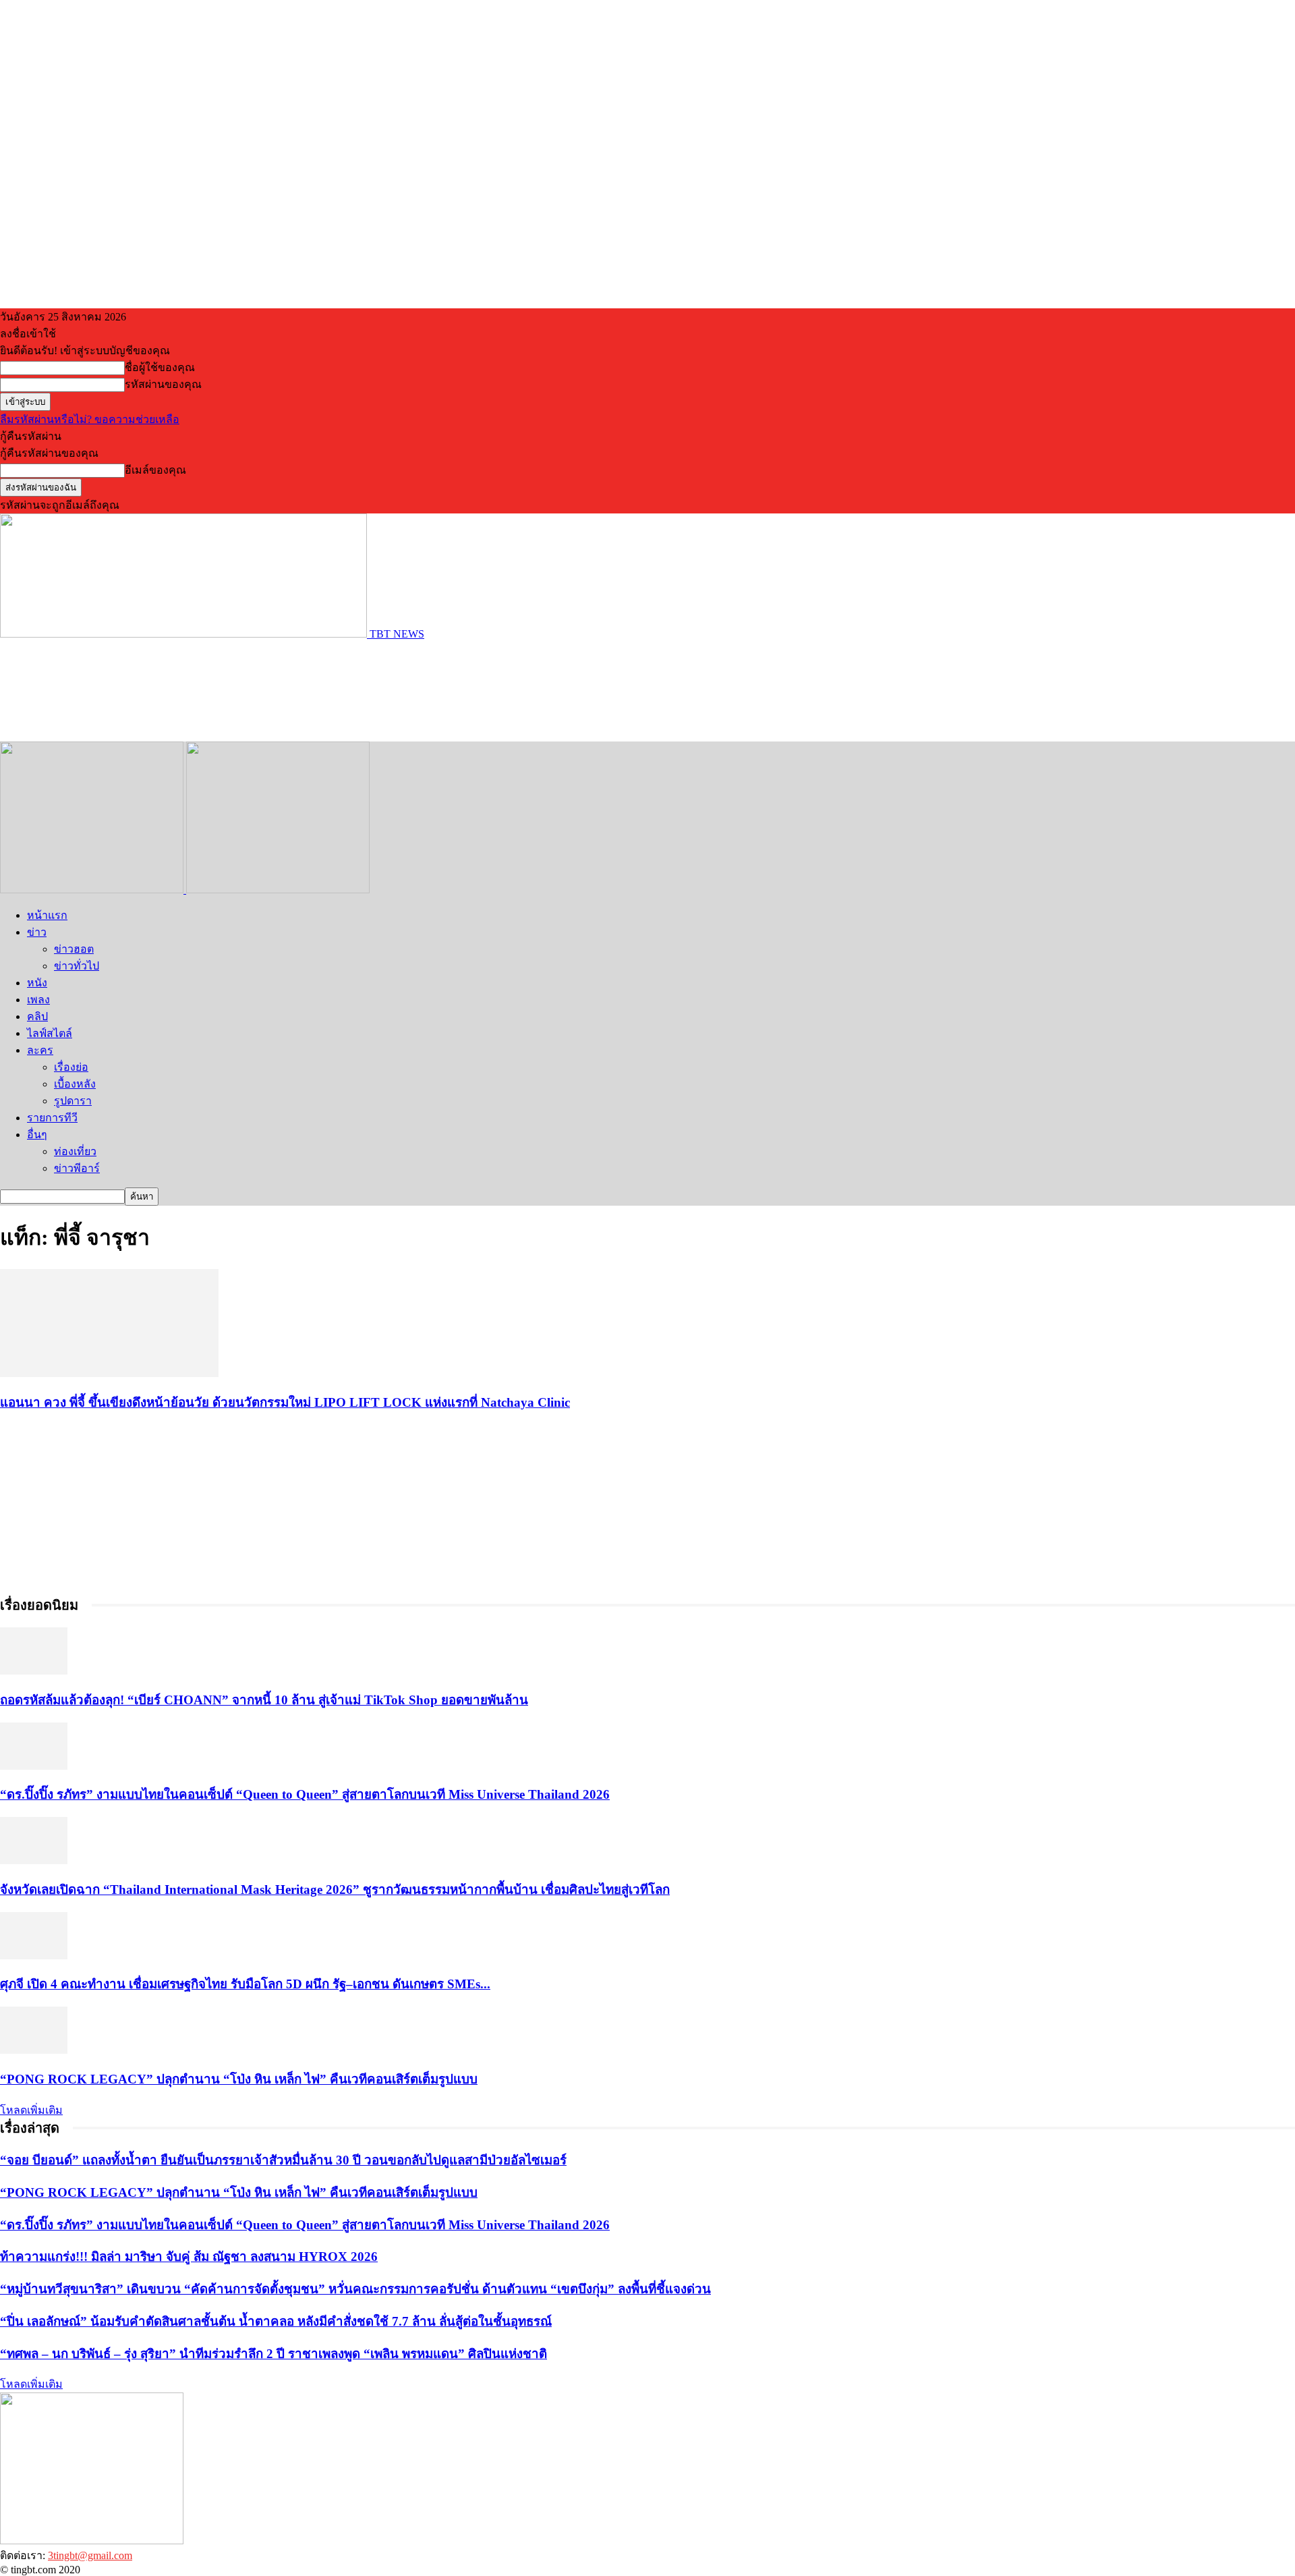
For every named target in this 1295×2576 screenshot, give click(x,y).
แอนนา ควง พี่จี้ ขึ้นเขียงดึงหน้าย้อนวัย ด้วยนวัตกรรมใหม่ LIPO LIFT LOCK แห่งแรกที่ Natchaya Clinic (285, 1402)
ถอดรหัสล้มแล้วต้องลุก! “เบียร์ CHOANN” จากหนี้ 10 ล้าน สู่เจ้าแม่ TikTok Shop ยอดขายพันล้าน (264, 1700)
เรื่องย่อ (71, 1067)
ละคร (40, 1050)
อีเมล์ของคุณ (155, 470)
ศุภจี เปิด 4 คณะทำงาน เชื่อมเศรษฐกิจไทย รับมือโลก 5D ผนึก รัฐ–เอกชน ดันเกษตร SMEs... (245, 1984)
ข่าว (37, 932)
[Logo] (93, 890)
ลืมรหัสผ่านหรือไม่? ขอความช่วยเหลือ (90, 419)
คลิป (37, 1016)
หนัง (37, 983)
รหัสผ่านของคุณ (163, 384)
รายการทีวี (52, 1118)
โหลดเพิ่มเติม (31, 2110)
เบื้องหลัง (75, 1084)
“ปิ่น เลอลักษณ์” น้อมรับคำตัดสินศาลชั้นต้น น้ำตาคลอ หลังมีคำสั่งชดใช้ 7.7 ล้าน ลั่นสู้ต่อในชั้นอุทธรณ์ (276, 2321)
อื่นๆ (37, 1135)
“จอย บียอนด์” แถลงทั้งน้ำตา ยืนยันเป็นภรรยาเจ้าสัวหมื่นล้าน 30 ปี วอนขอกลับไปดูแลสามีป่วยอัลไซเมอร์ (283, 2160)
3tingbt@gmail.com (90, 2555)
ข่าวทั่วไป (77, 966)
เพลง (38, 1000)
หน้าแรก (47, 915)
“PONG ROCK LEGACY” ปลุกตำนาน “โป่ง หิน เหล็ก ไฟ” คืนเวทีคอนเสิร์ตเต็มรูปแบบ (239, 2079)
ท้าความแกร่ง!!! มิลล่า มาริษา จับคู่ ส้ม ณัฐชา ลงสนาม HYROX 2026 (189, 2257)
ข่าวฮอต (74, 949)
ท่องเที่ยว (75, 1151)
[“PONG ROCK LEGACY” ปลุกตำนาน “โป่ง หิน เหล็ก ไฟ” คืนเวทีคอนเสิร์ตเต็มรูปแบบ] (34, 2050)
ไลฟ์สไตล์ (50, 1033)
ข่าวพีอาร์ (77, 1168)
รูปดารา (73, 1101)
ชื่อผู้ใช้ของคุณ (160, 367)
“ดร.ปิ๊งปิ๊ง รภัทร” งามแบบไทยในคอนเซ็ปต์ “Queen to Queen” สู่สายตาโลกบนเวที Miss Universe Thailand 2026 (305, 1794)
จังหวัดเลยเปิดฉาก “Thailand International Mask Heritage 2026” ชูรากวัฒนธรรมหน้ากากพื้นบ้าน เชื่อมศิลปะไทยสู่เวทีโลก (335, 1889)
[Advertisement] (246, 690)
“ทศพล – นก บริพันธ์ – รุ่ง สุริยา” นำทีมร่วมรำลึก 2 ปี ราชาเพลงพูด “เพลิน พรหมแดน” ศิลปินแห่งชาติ (274, 2354)
